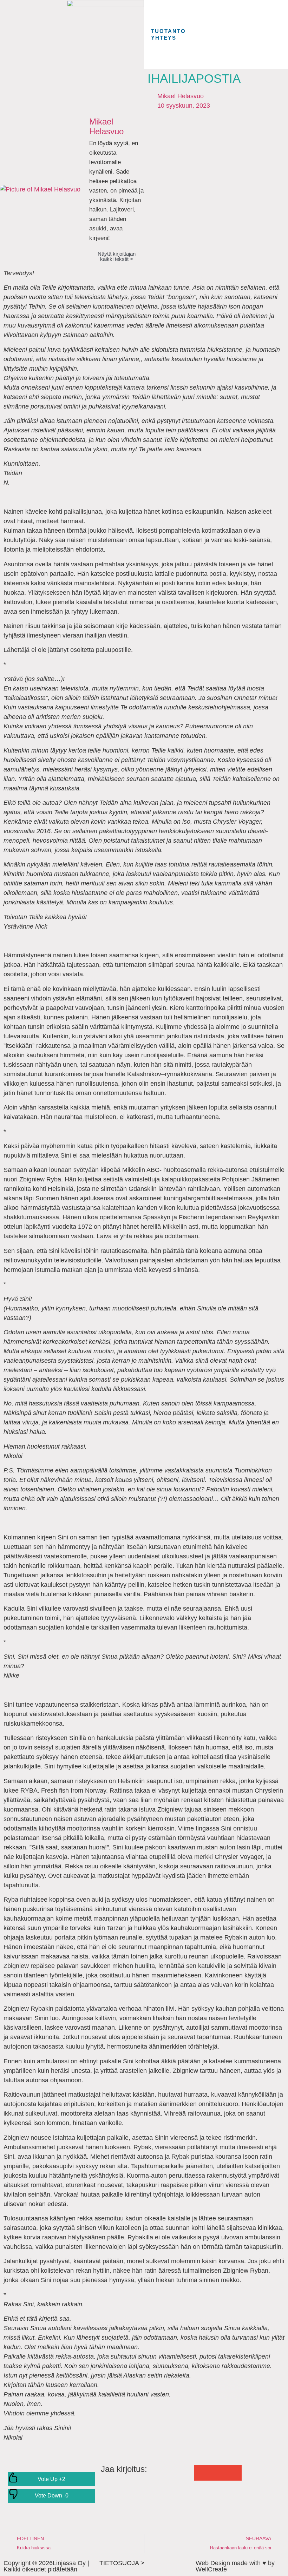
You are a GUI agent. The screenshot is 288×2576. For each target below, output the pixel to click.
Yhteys (164, 38)
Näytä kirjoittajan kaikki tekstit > (117, 256)
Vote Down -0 (52, 2496)
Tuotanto (168, 31)
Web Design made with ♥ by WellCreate (235, 2566)
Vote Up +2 (51, 2479)
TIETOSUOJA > (122, 2563)
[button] (202, 2473)
